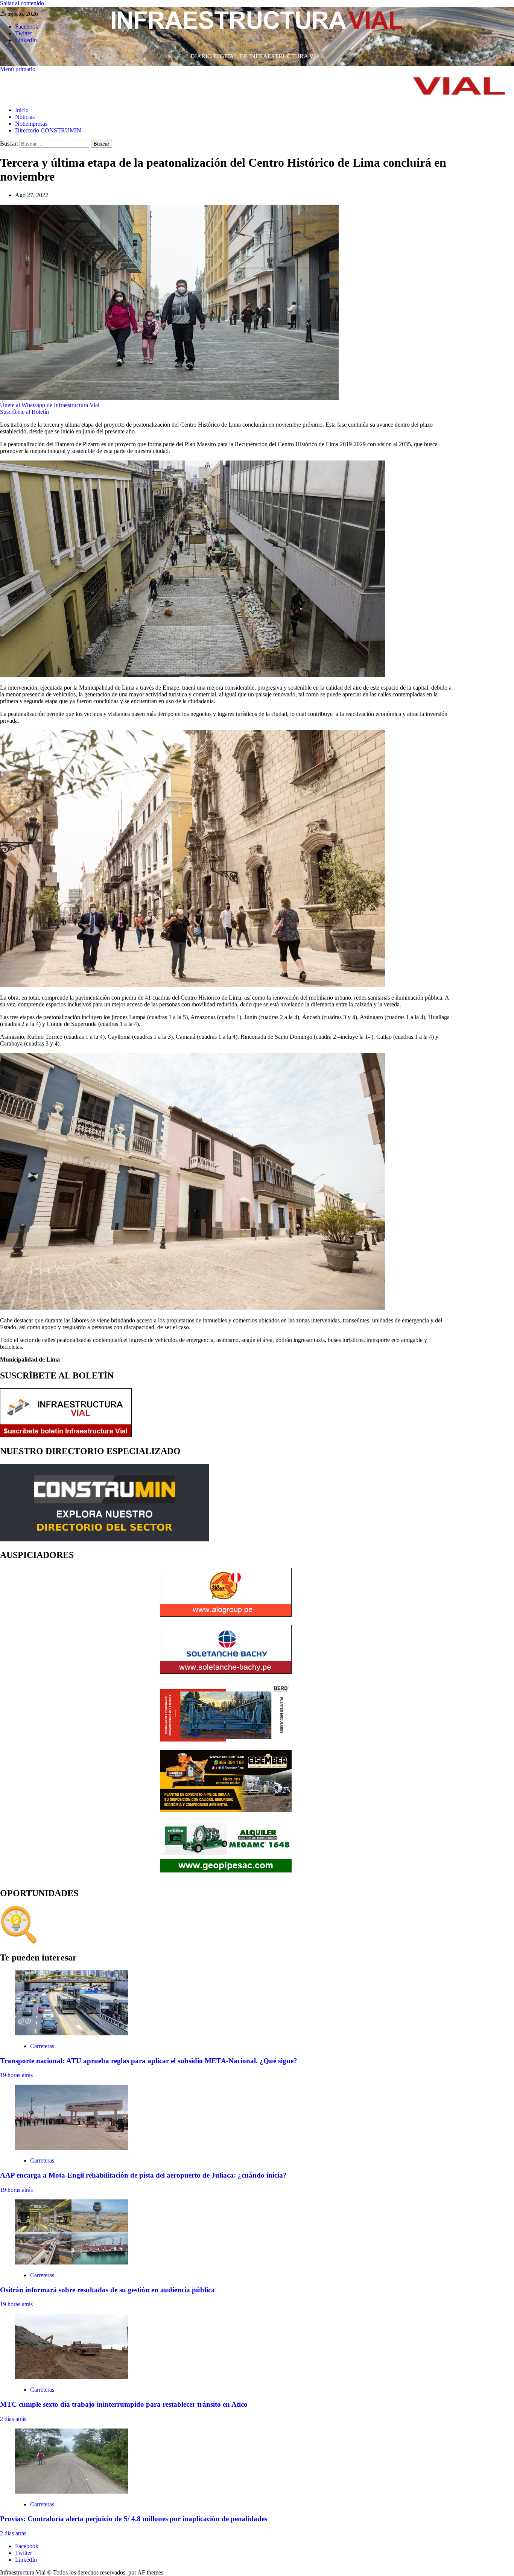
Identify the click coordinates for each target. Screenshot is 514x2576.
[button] (18, 69)
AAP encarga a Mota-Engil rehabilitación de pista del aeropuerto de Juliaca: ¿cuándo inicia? (143, 2175)
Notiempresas (31, 124)
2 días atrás (13, 2419)
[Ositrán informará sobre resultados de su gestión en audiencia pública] (71, 2262)
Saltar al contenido (22, 3)
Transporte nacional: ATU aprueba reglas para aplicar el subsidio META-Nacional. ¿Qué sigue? (149, 2061)
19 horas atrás (16, 2075)
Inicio (22, 110)
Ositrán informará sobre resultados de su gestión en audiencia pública (107, 2290)
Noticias (25, 117)
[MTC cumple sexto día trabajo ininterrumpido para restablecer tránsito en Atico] (71, 2377)
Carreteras (42, 2046)
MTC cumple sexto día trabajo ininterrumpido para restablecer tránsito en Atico (124, 2404)
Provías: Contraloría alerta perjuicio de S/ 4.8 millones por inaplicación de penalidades (134, 2519)
